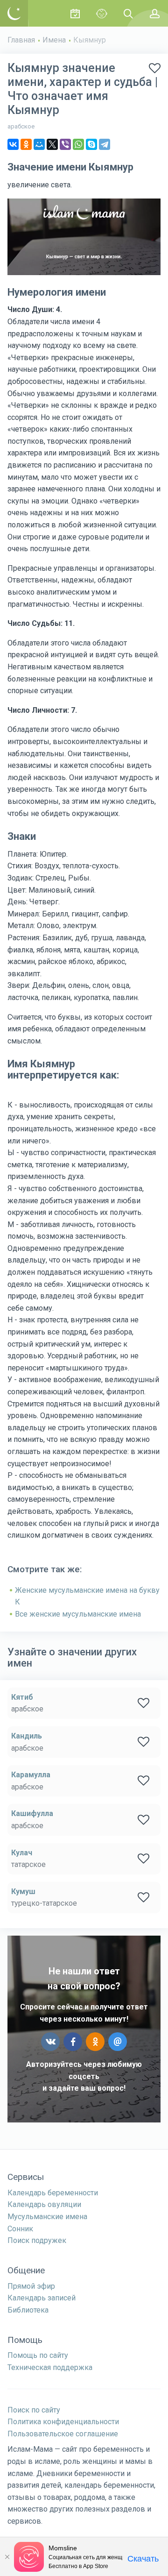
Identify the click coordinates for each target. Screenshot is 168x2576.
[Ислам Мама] (14, 13)
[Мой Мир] (39, 144)
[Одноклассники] (26, 144)
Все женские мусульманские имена (78, 1614)
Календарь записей (42, 2298)
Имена (54, 40)
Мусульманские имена (47, 2217)
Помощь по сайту (38, 2355)
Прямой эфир (31, 2286)
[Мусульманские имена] (101, 13)
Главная (21, 40)
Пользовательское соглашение (63, 2434)
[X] (52, 144)
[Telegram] (105, 144)
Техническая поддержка (50, 2367)
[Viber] (65, 144)
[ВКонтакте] (13, 144)
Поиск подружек (37, 2240)
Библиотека (28, 2310)
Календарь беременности (53, 2193)
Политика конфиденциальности (63, 2422)
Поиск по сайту (34, 2410)
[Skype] (91, 144)
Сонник (20, 2229)
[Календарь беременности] (75, 13)
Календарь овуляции (44, 2204)
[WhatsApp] (78, 144)
